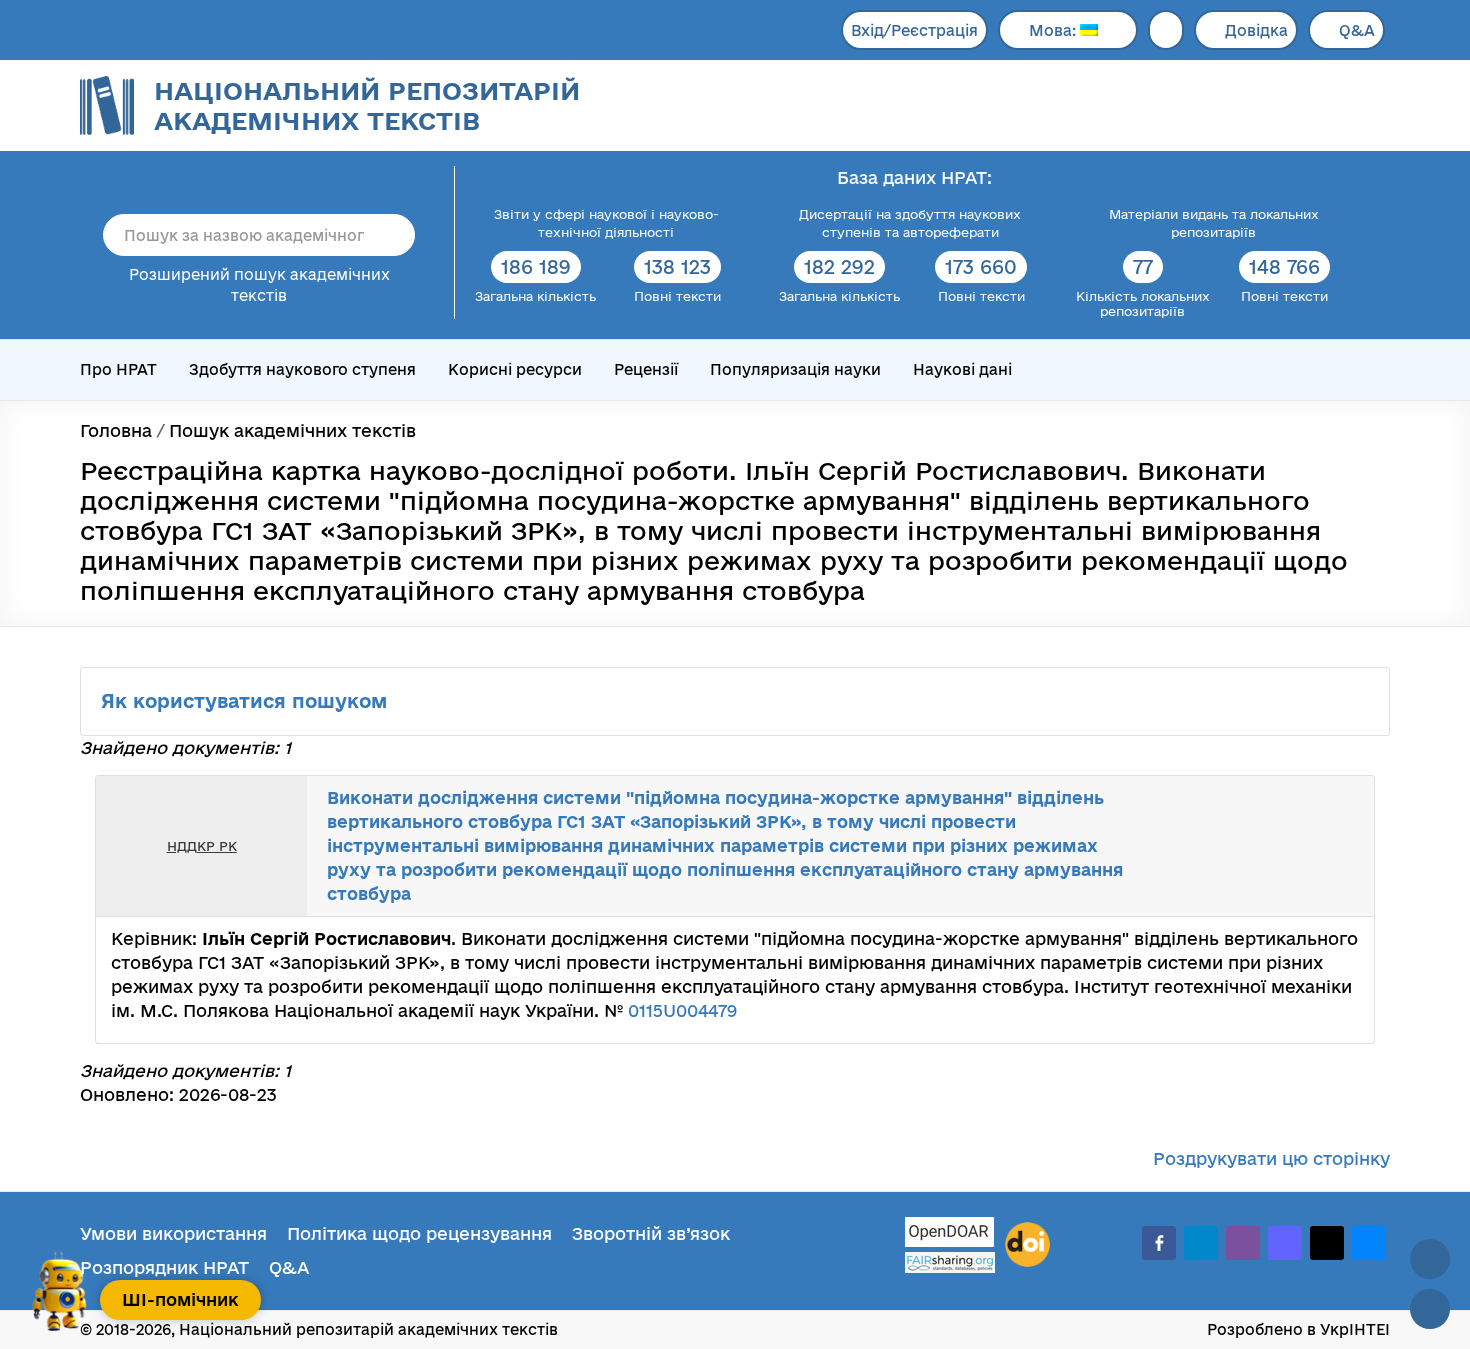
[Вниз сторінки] (1430, 1309)
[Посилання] (1299, 846)
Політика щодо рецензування (419, 1233)
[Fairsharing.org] (950, 1262)
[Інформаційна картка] (1277, 846)
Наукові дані (962, 369)
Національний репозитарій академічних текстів (367, 105)
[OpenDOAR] (950, 1234)
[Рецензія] (1321, 846)
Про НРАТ (118, 369)
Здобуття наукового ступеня (302, 369)
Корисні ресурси (515, 369)
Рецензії (646, 369)
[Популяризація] (1343, 846)
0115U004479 (682, 1010)
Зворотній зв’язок (651, 1233)
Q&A (1357, 30)
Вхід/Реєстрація (914, 30)
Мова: (1054, 30)
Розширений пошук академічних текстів (259, 285)
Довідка (1256, 30)
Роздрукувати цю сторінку (1271, 1158)
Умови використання (173, 1233)
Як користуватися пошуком (247, 701)
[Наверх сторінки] (1430, 1259)
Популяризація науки (795, 369)
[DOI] (1027, 1245)
